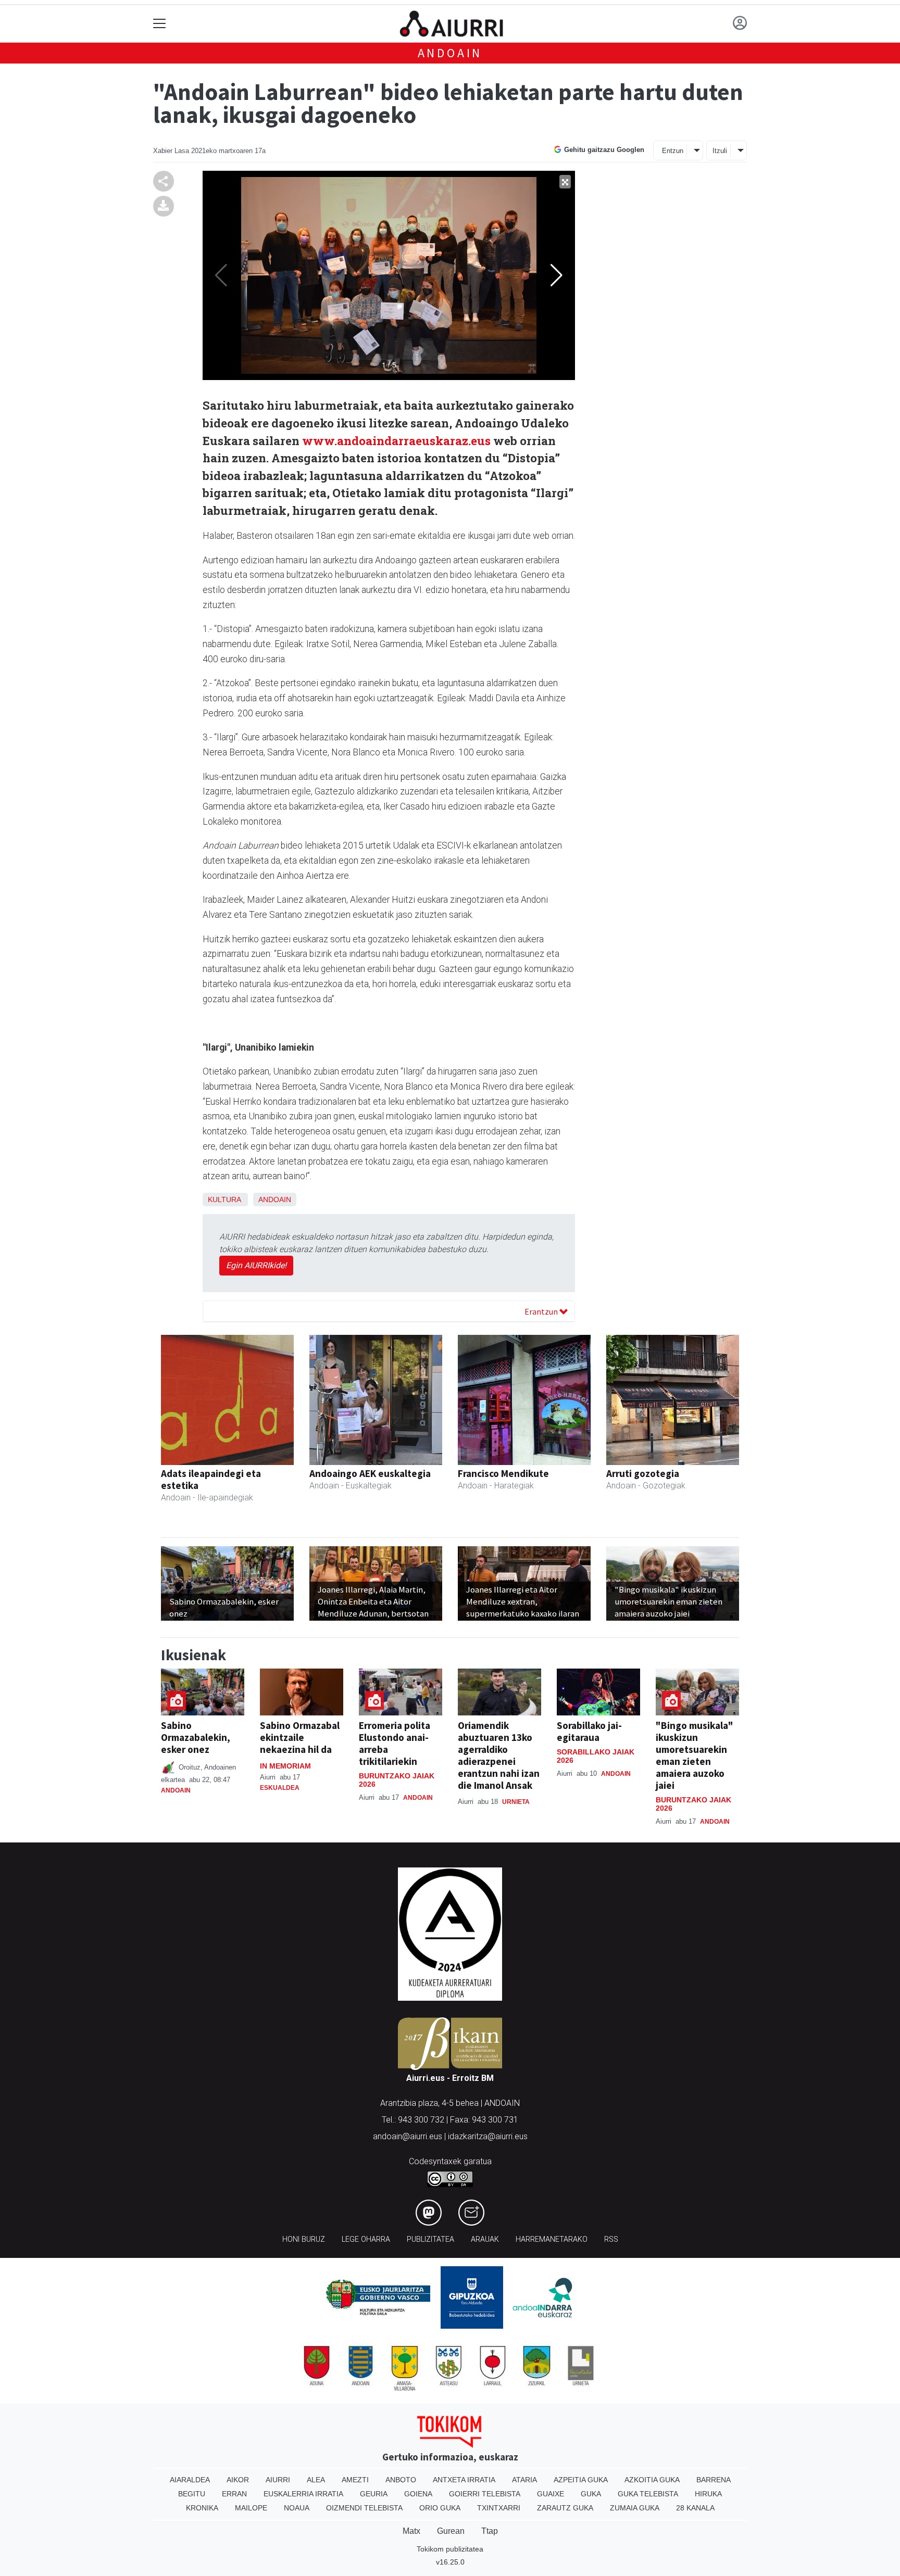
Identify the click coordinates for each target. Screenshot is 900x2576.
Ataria (524, 2480)
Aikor (238, 2480)
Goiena (418, 2494)
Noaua (297, 2508)
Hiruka (708, 2494)
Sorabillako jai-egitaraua (589, 1731)
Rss (611, 2239)
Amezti (355, 2480)
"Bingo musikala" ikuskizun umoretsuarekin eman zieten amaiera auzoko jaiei (695, 1755)
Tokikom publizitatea (450, 2549)
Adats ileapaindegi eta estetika (211, 1479)
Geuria (374, 2494)
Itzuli (720, 151)
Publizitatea (430, 2239)
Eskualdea (280, 1788)
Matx (411, 2531)
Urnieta (516, 1802)
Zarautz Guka (565, 2508)
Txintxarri (499, 2508)
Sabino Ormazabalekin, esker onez (196, 1737)
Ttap (490, 2531)
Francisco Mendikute (503, 1473)
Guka (591, 2494)
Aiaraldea (190, 2480)
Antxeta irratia (464, 2480)
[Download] (164, 205)
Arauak (485, 2239)
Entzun (673, 151)
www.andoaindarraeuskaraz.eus (398, 441)
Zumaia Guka (635, 2508)
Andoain (450, 53)
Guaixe (551, 2494)
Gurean (451, 2531)
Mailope (251, 2508)
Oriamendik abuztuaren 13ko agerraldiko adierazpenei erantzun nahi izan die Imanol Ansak (499, 1755)
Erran (234, 2494)
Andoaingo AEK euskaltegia (370, 1473)
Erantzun (542, 1311)
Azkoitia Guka (652, 2480)
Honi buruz (304, 2239)
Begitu (192, 2494)
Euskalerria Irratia (303, 2494)
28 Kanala (695, 2508)
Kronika (202, 2508)
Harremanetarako (552, 2239)
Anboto (401, 2480)
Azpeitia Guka (581, 2480)
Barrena (714, 2480)
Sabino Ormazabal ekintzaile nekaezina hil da (300, 1737)
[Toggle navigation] (160, 24)
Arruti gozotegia (643, 1473)
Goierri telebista (485, 2494)
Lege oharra (366, 2239)
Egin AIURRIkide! (256, 1265)
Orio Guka (440, 2508)
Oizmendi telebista (364, 2508)
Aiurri (278, 2480)
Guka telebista (648, 2494)
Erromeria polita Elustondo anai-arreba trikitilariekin (395, 1743)
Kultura (224, 1199)
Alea (316, 2480)
